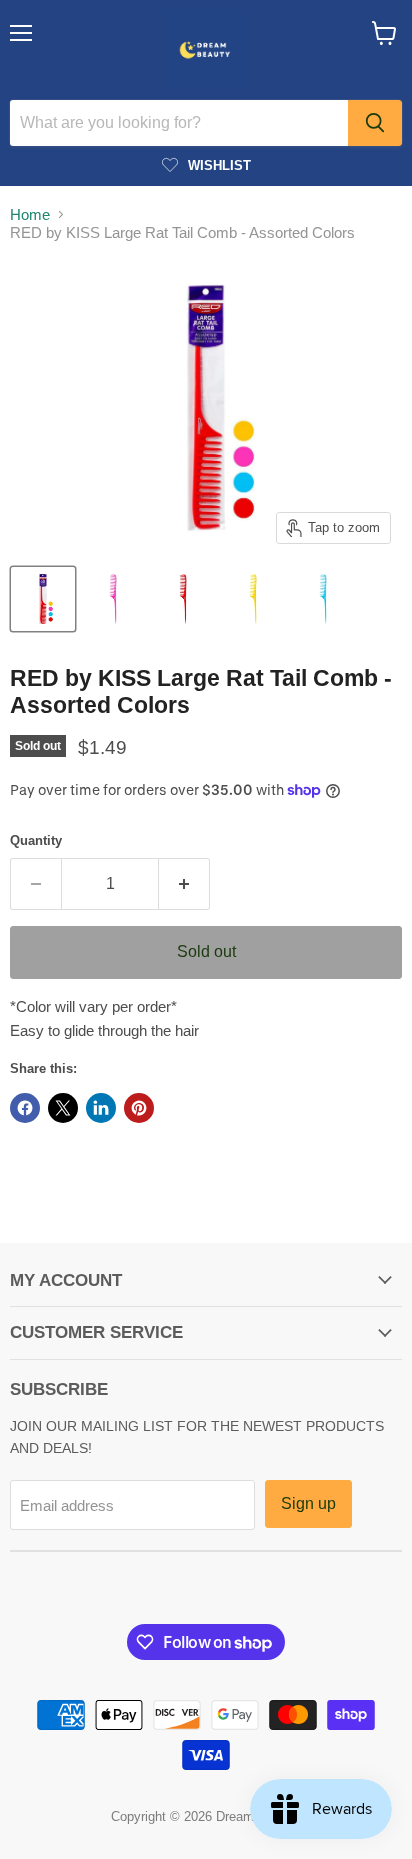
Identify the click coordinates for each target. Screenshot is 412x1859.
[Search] (375, 123)
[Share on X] (63, 1108)
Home (30, 214)
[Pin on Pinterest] (139, 1108)
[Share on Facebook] (25, 1108)
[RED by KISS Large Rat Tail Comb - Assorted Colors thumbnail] (43, 599)
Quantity (36, 840)
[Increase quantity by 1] (184, 884)
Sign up (308, 1503)
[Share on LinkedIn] (101, 1108)
